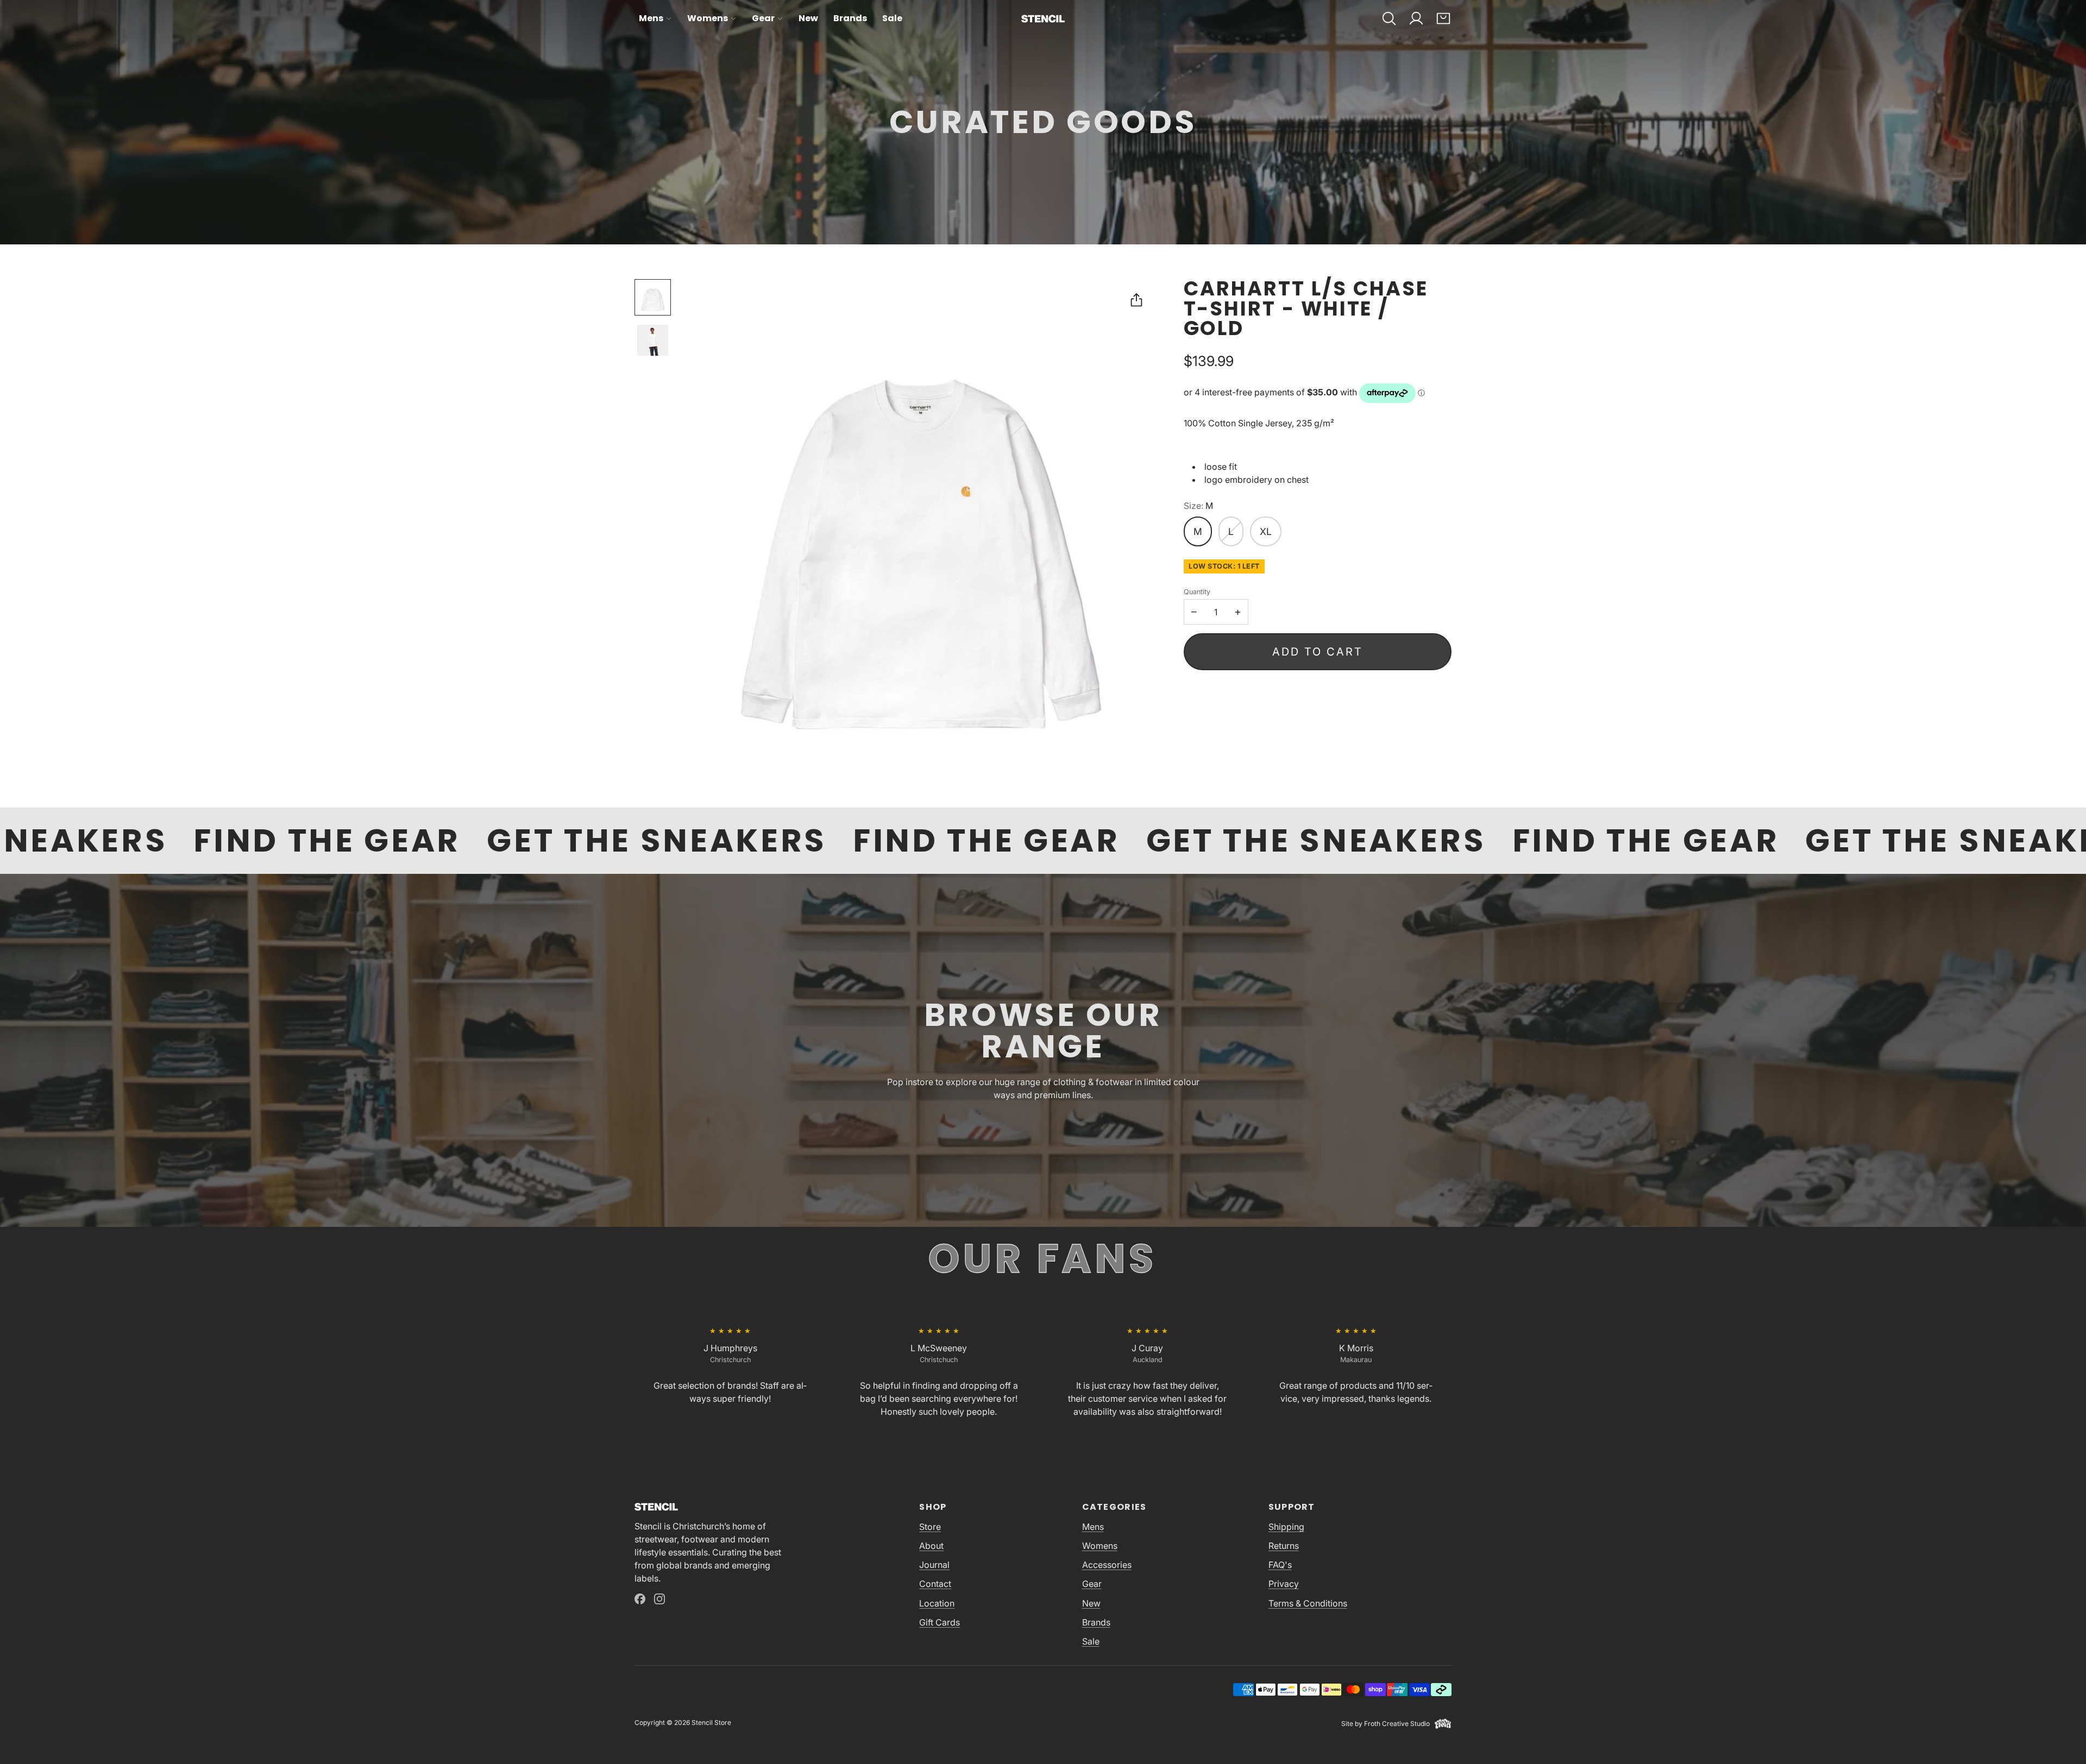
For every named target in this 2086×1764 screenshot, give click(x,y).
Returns (1284, 1546)
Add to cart (1318, 652)
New (808, 18)
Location (937, 1603)
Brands (850, 18)
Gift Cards (940, 1622)
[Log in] (1416, 18)
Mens (651, 18)
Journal (934, 1565)
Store (930, 1527)
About (931, 1546)
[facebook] (640, 1599)
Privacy (1284, 1584)
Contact (935, 1584)
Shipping (1286, 1527)
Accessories (1107, 1565)
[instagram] (659, 1599)
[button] (1389, 18)
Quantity (1197, 592)
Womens (708, 18)
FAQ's (1280, 1565)
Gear (763, 18)
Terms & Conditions (1308, 1603)
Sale (892, 18)
